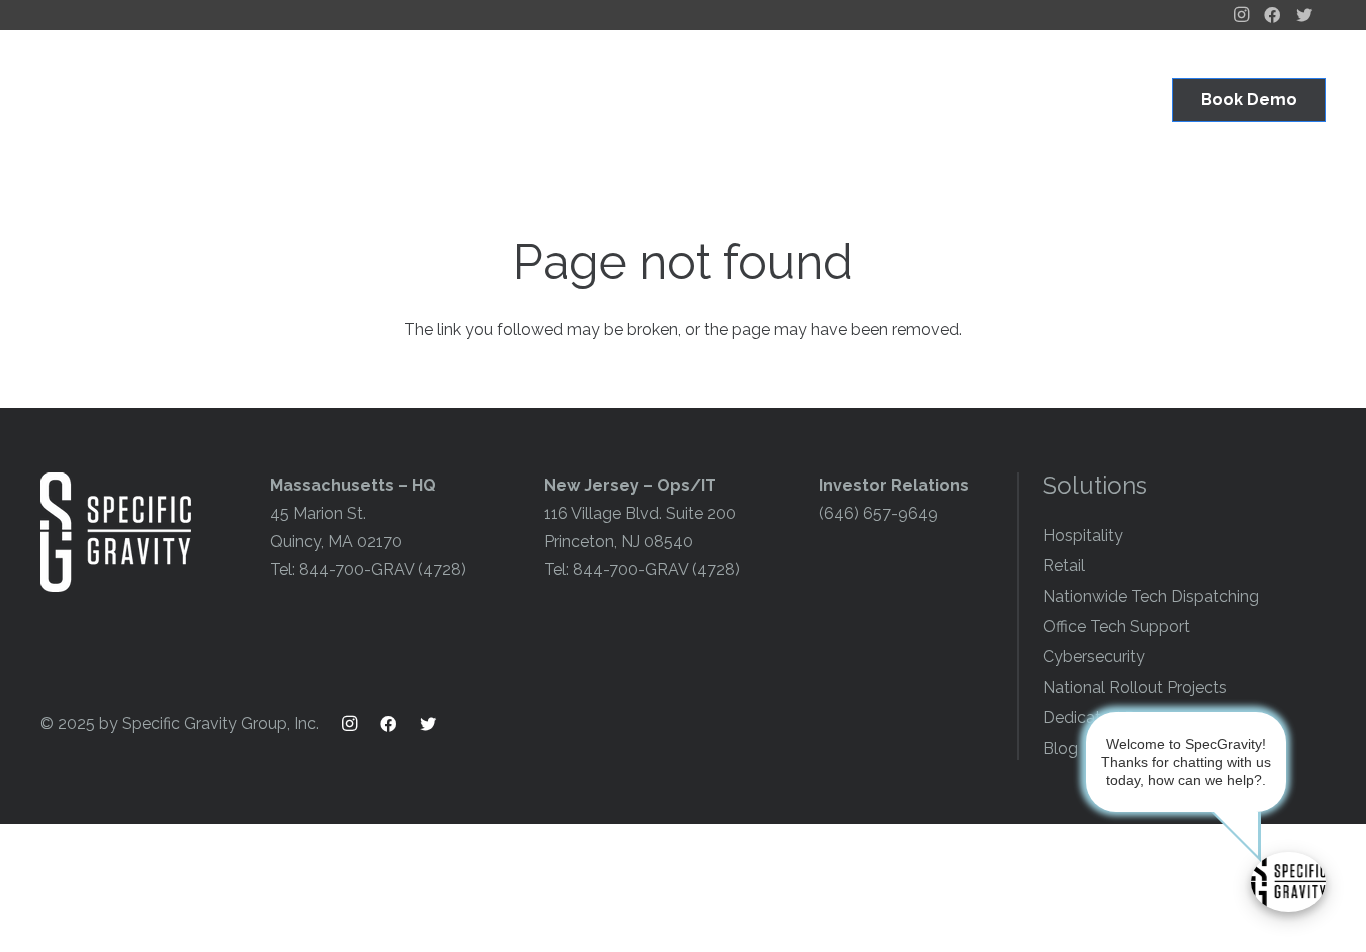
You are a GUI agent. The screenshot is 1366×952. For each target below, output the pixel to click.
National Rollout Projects (1135, 687)
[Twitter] (438, 724)
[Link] (115, 100)
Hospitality (1083, 535)
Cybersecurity (1094, 656)
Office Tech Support (1116, 626)
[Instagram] (358, 724)
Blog (1060, 748)
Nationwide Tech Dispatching (1151, 596)
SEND (991, 879)
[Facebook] (398, 724)
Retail (1064, 565)
